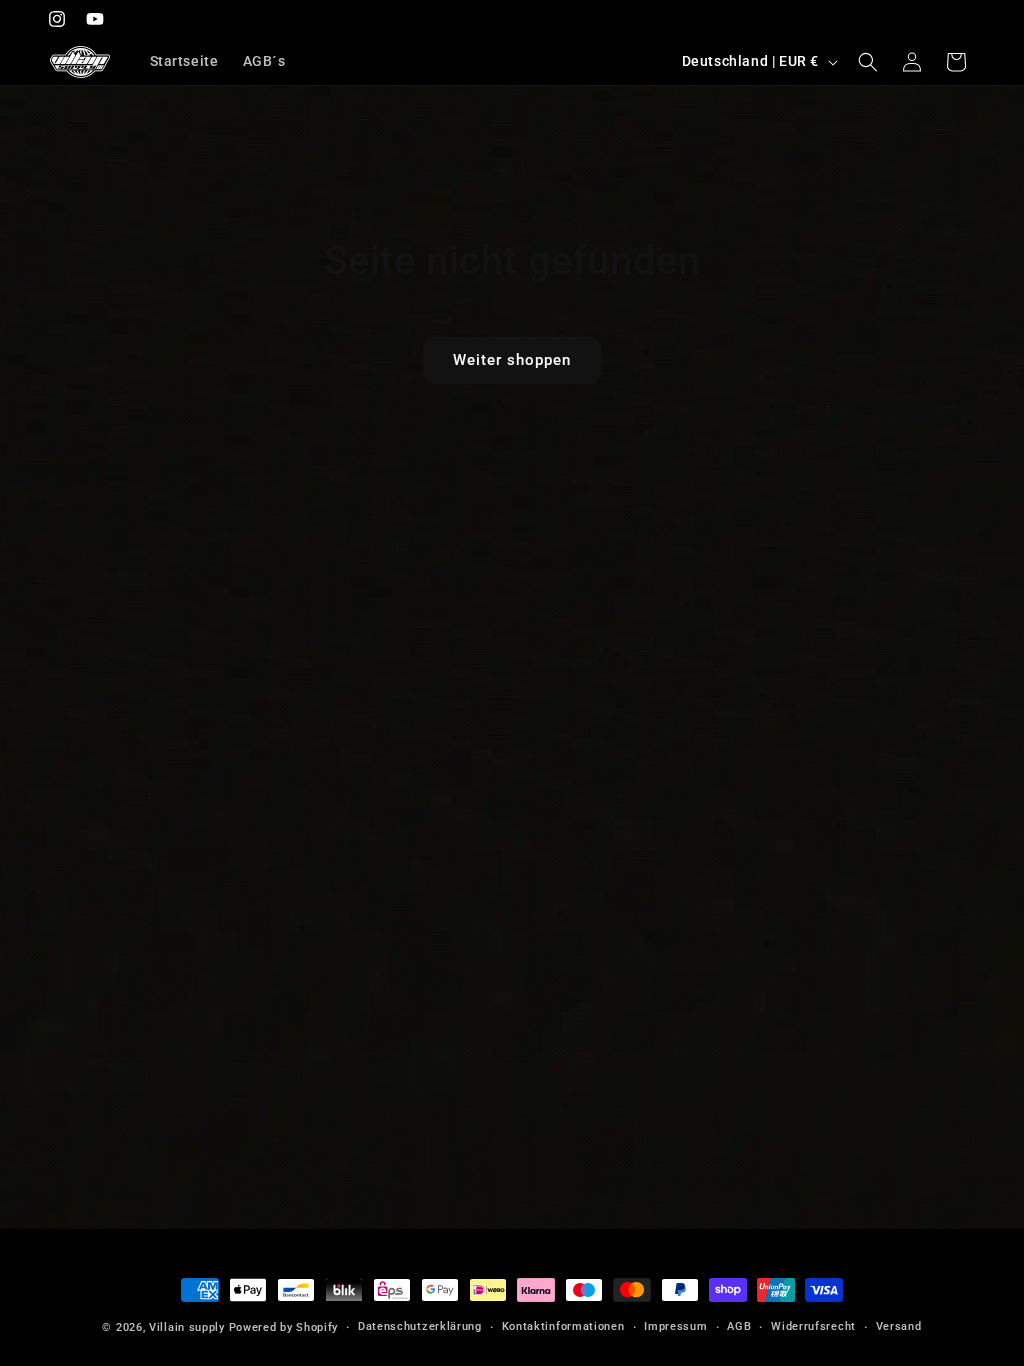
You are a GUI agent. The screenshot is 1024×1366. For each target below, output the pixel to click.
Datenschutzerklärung (420, 1326)
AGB (739, 1326)
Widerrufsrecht (813, 1326)
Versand (899, 1326)
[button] (868, 62)
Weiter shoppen (512, 360)
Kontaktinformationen (563, 1326)
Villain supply (187, 1327)
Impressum (675, 1326)
